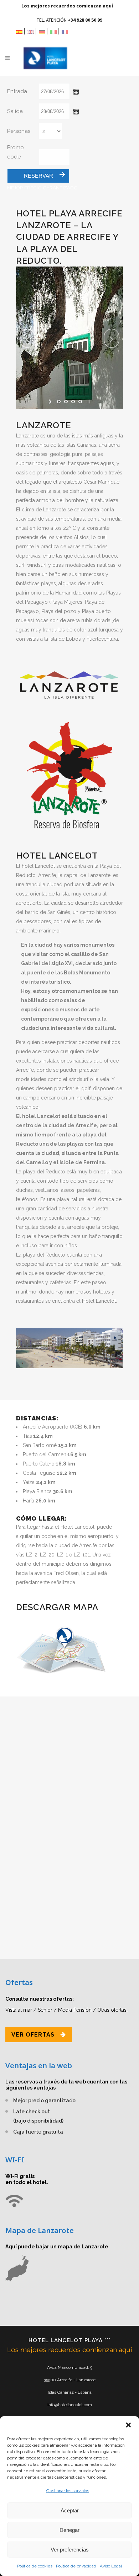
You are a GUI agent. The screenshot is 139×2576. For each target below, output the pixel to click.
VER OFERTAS (33, 2035)
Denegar (69, 2530)
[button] (128, 2425)
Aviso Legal (111, 2566)
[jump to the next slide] (112, 338)
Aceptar (70, 2510)
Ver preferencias (70, 2550)
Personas (19, 131)
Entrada (17, 91)
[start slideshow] (51, 402)
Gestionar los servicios (68, 2491)
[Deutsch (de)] (43, 31)
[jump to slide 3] (73, 402)
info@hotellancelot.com (70, 2405)
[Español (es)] (20, 31)
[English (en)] (32, 31)
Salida (15, 111)
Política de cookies (35, 2566)
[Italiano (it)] (55, 31)
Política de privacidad (76, 2566)
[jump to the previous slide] (27, 338)
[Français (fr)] (66, 31)
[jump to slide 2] (66, 402)
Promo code (16, 152)
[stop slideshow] (88, 402)
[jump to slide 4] (80, 402)
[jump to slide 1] (59, 402)
